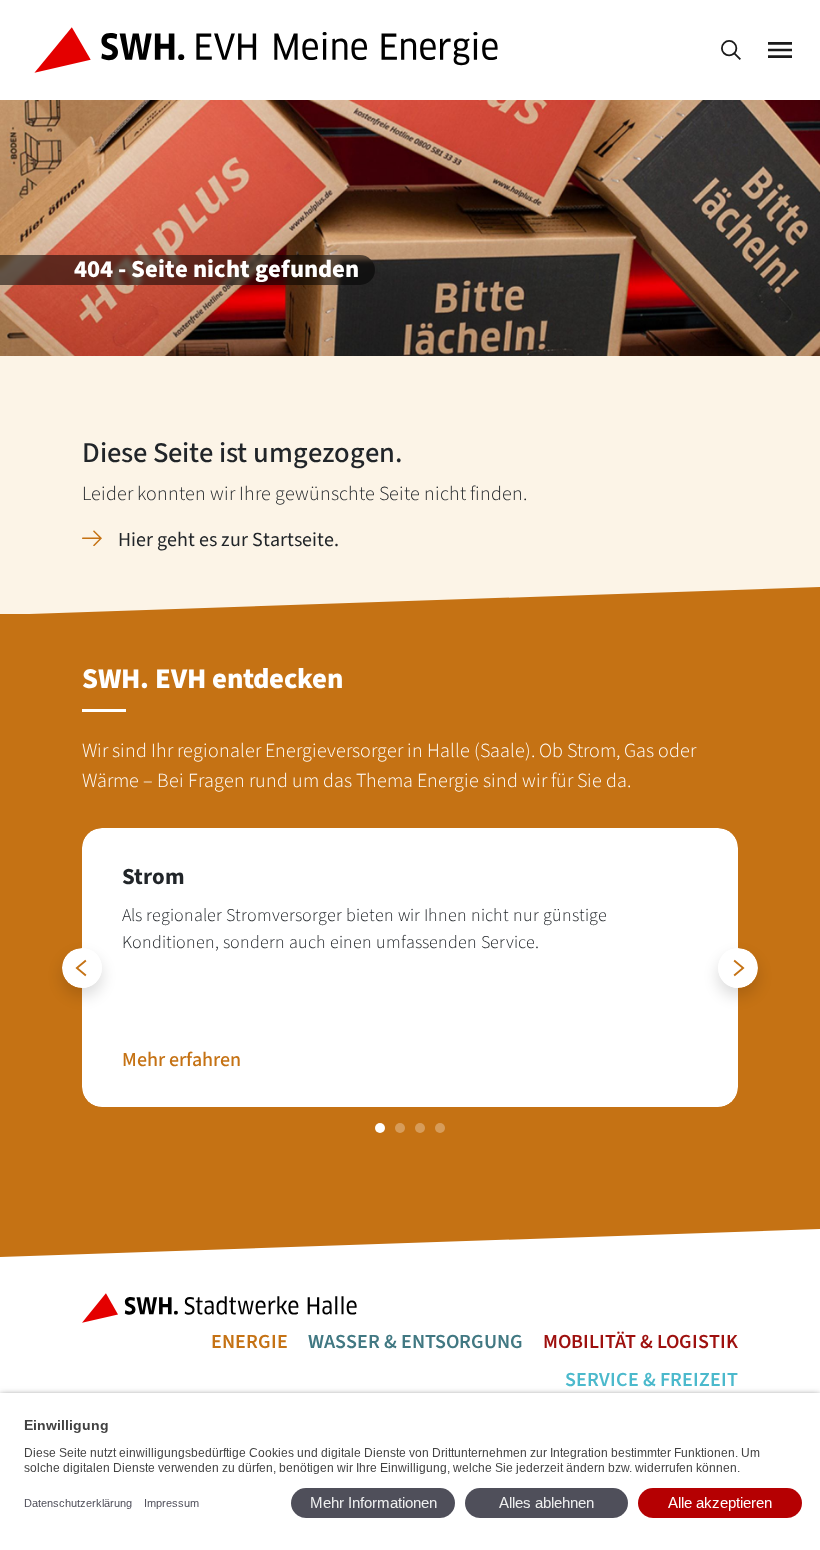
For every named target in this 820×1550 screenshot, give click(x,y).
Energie (249, 1342)
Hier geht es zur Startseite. (228, 540)
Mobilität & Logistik (640, 1342)
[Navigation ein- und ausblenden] (780, 50)
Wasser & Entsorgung (415, 1342)
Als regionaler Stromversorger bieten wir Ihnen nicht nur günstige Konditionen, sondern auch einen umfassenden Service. (364, 929)
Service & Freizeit (651, 1380)
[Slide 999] (380, 1128)
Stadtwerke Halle (226, 1308)
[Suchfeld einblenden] (731, 50)
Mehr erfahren (181, 1060)
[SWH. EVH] (270, 50)
